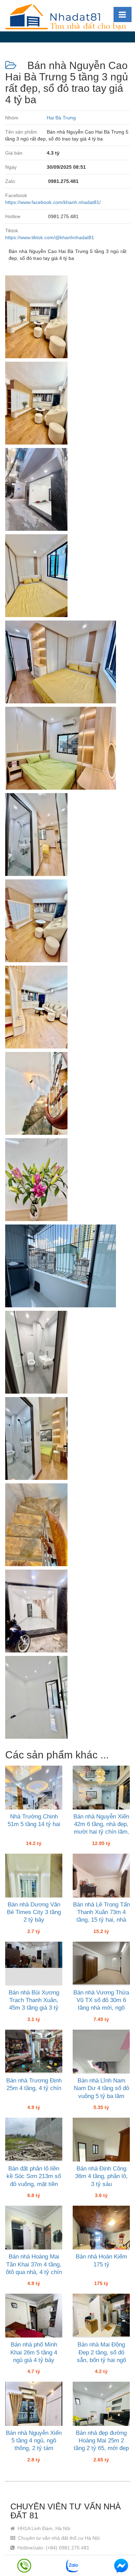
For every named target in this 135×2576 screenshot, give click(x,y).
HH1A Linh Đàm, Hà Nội (43, 2528)
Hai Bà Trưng (61, 118)
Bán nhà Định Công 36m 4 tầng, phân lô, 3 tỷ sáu (101, 2176)
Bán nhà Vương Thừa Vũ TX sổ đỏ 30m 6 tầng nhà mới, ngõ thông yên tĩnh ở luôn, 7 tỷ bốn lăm (101, 2008)
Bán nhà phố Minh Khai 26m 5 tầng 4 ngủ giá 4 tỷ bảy (34, 2352)
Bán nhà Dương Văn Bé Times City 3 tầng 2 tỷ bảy (34, 1912)
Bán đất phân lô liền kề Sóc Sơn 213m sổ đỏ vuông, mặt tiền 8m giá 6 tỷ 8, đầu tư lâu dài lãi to (34, 2184)
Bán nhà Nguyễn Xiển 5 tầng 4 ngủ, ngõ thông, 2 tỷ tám (34, 2441)
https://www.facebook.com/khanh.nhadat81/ (53, 202)
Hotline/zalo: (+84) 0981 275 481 (53, 2548)
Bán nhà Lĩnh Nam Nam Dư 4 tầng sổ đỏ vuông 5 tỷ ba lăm (101, 2088)
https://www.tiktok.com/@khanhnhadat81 (50, 237)
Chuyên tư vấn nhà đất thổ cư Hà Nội (58, 2538)
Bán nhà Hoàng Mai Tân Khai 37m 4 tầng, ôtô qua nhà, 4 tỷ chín (34, 2264)
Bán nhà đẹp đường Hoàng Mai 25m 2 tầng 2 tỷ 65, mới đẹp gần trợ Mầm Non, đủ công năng (101, 2448)
